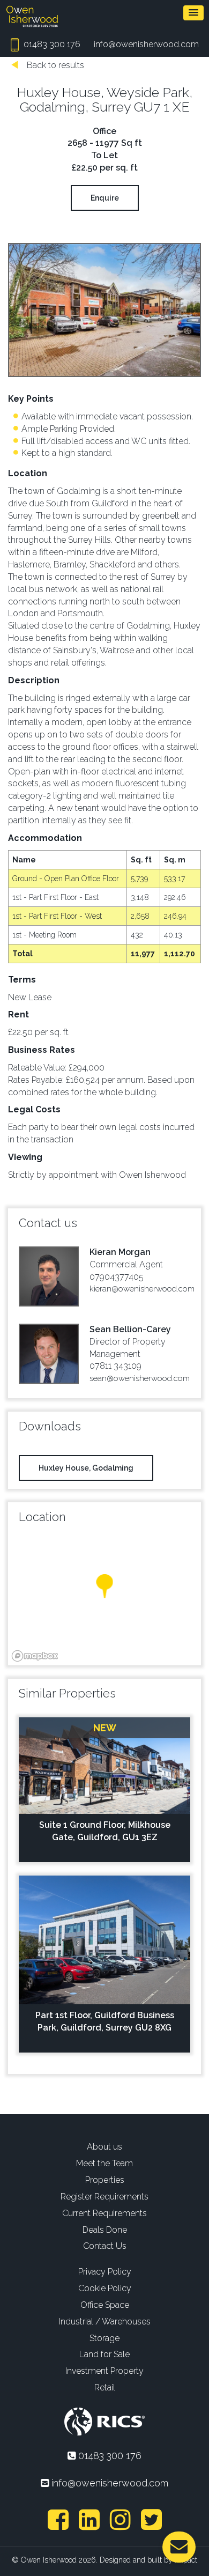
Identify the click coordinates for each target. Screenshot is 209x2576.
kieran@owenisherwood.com (142, 1289)
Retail (105, 2387)
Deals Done (105, 2230)
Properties (105, 2180)
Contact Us (105, 2246)
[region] (104, 1598)
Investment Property (104, 2371)
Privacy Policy (105, 2272)
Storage (104, 2338)
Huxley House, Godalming (86, 1468)
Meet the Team (104, 2163)
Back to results (54, 65)
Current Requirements (104, 2213)
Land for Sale (104, 2354)
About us (104, 2147)
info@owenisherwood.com (146, 44)
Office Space (105, 2305)
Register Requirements (104, 2197)
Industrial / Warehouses (105, 2322)
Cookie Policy (105, 2288)
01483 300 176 (51, 44)
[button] (193, 13)
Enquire (105, 198)
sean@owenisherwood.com (140, 1378)
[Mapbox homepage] (35, 1656)
